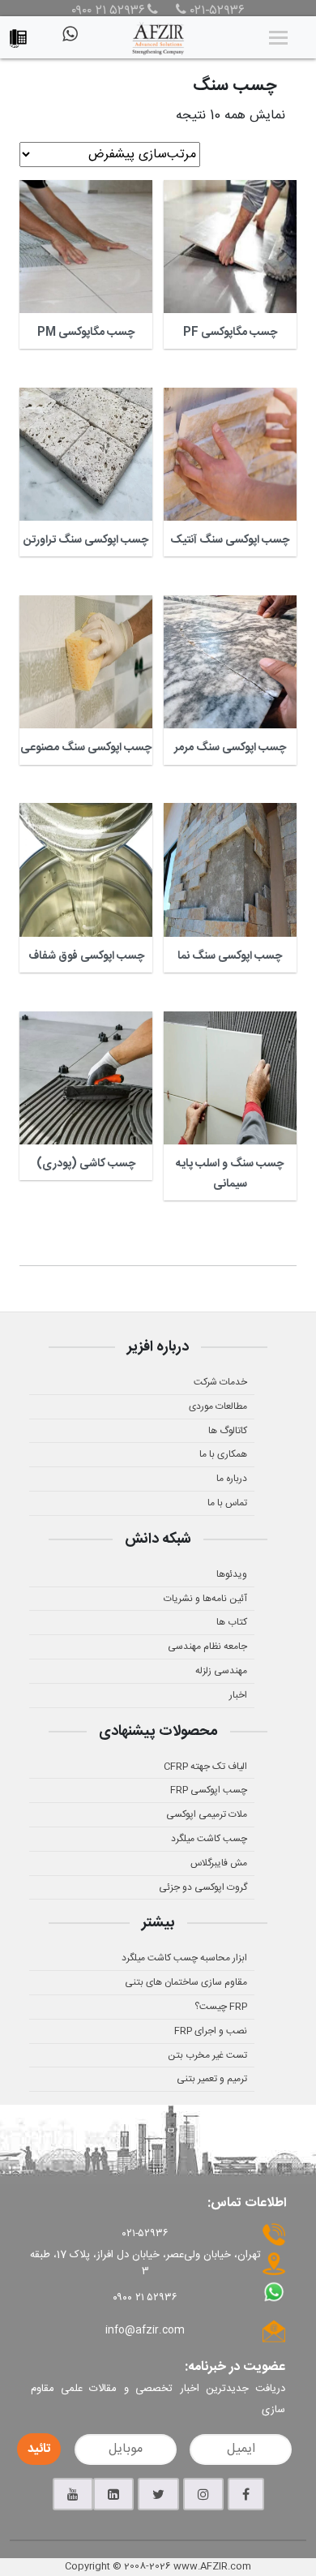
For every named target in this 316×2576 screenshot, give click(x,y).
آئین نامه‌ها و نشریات (205, 1599)
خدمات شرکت (220, 1382)
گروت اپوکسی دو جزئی (203, 1887)
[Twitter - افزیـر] (158, 2494)
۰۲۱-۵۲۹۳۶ (216, 11)
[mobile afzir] (22, 34)
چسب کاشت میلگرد (209, 1839)
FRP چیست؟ (221, 2007)
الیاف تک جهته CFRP (205, 1767)
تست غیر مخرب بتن (207, 2055)
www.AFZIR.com (212, 2566)
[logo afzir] (158, 37)
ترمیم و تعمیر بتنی (212, 2079)
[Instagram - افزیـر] (203, 2494)
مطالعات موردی (218, 1406)
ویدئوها (232, 1574)
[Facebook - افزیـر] (246, 2494)
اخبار (238, 1695)
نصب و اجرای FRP (211, 2031)
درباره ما (232, 1479)
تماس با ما (227, 1503)
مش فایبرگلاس (219, 1863)
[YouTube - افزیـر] (73, 2494)
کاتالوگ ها (228, 1431)
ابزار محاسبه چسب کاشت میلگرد (184, 1958)
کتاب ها (232, 1622)
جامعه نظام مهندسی (207, 1646)
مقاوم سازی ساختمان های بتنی (186, 1982)
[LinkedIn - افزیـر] (113, 2494)
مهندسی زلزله (221, 1671)
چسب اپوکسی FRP (209, 1790)
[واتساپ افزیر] (69, 41)
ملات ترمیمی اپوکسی (207, 1814)
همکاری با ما (223, 1454)
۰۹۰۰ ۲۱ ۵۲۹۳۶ (108, 11)
